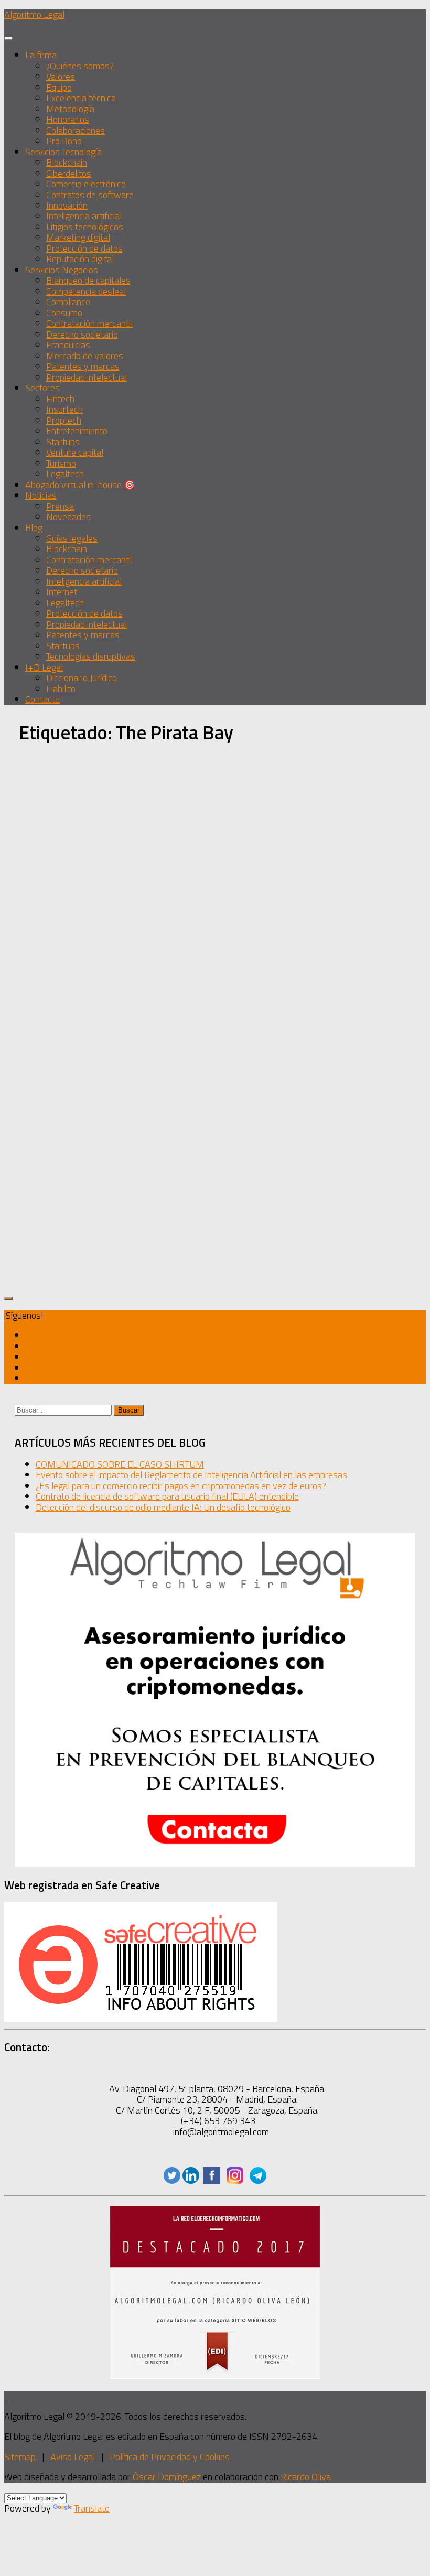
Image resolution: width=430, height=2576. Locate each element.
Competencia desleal (86, 291)
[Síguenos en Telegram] (29, 1378)
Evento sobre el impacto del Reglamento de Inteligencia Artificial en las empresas (191, 1475)
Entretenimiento (77, 431)
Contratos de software (90, 195)
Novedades (68, 517)
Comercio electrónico (86, 184)
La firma (41, 55)
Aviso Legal (73, 2457)
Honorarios (68, 119)
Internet (62, 592)
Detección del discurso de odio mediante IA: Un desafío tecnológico (163, 1507)
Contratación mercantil (89, 323)
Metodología (70, 109)
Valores (61, 76)
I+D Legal (44, 667)
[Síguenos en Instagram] (29, 1368)
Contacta (42, 699)
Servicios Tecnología (63, 152)
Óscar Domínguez (167, 2477)
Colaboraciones (76, 130)
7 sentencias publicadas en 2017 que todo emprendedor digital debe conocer (74, 1007)
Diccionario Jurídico (82, 678)
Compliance (68, 302)
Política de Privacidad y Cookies (170, 2457)
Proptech (64, 420)
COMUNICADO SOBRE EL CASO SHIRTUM (120, 1464)
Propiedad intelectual (87, 377)
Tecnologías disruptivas (91, 656)
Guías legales (72, 538)
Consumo (64, 313)
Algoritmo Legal (34, 14)
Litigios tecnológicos (85, 227)
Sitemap (20, 2457)
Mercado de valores (85, 356)
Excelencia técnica (81, 98)
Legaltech (65, 474)
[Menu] (8, 38)
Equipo (59, 87)
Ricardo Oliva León (71, 958)
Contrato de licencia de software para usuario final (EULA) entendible (167, 1496)
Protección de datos (84, 248)
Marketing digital (78, 237)
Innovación (67, 205)
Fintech (60, 399)
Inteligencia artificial (84, 216)
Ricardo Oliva (306, 2477)
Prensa (60, 506)
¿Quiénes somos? (80, 66)
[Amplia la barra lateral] (8, 1298)
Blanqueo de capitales (88, 280)
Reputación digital (80, 259)
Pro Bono (64, 141)
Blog (34, 528)
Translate (92, 2508)
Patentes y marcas (83, 366)
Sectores (42, 388)
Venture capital (75, 452)
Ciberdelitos (69, 173)
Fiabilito (61, 689)
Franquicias (68, 345)
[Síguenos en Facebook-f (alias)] (29, 1357)
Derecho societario (82, 334)
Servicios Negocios (62, 270)
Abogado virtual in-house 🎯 (80, 485)
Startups (63, 442)
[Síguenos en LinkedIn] (191, 2180)
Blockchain (67, 162)
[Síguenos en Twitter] (29, 1335)
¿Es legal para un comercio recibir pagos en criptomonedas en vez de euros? (181, 1486)
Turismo (61, 463)
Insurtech (64, 409)
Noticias (41, 495)
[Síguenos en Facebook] (212, 2180)
